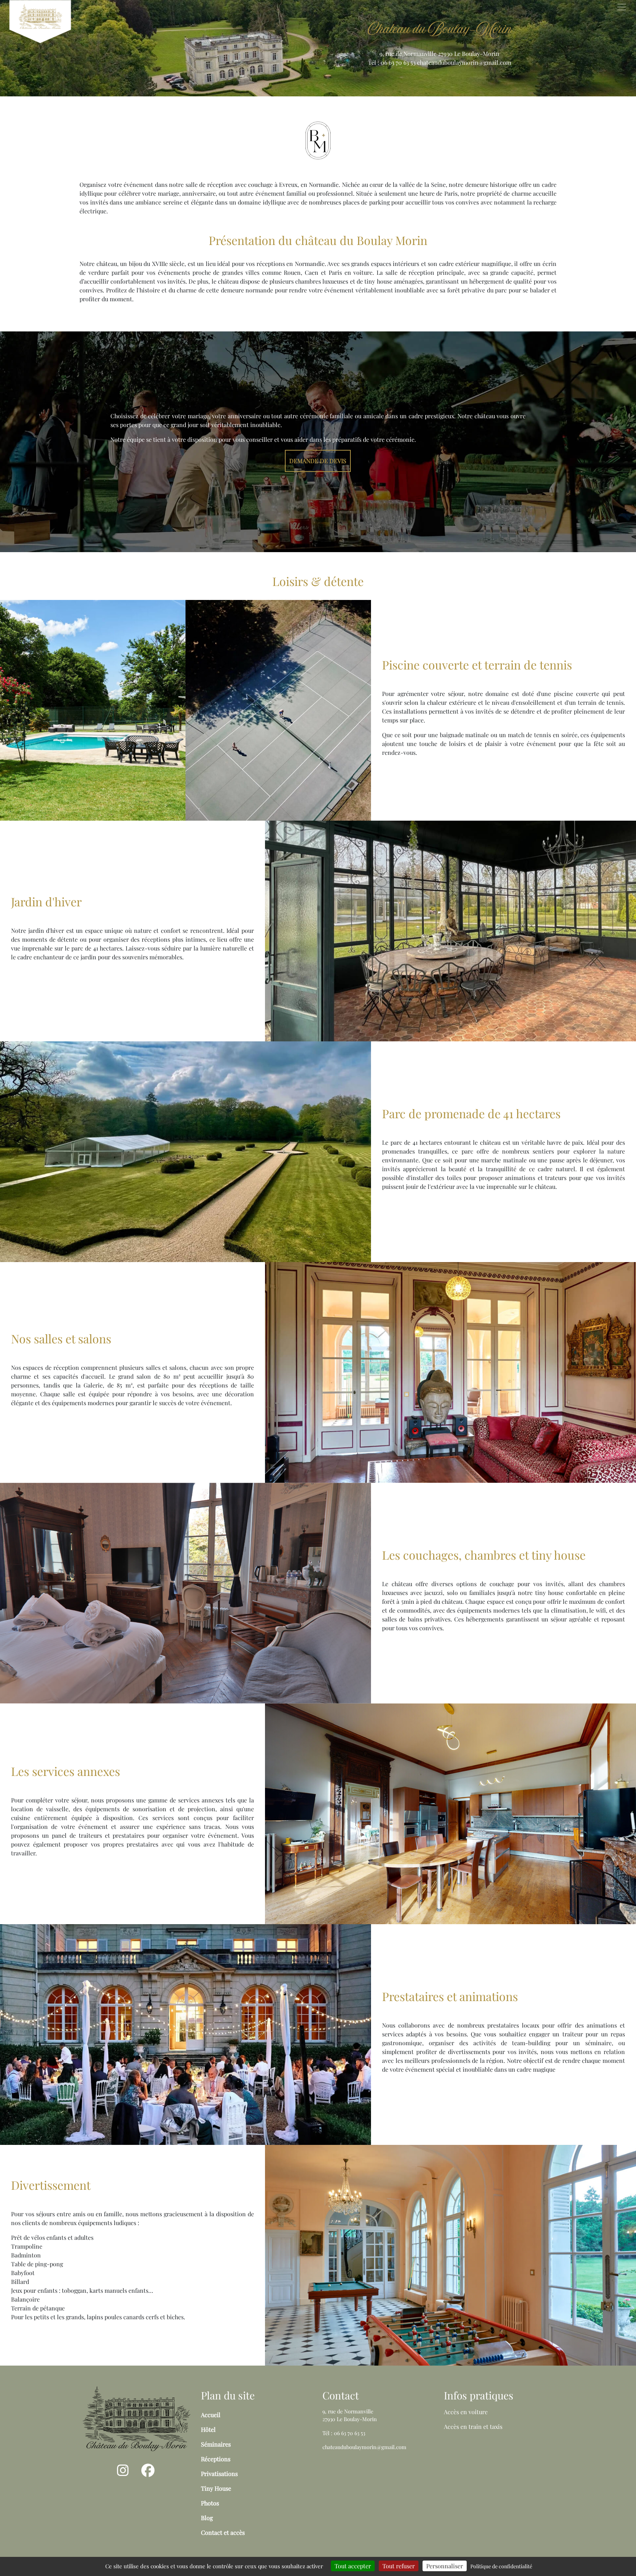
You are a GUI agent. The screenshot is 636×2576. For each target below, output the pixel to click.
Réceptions (216, 2459)
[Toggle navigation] (622, 7)
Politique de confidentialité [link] (501, 2566)
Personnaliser (445, 2566)
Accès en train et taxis (473, 2426)
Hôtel (208, 2429)
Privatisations (219, 2474)
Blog (207, 2518)
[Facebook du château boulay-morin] (148, 2473)
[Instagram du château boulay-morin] (123, 2473)
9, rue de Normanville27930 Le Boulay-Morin (350, 2415)
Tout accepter (353, 2566)
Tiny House (216, 2488)
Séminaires (216, 2444)
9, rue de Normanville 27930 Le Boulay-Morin (439, 54)
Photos (210, 2503)
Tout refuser (399, 2566)
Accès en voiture (466, 2412)
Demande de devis (318, 461)
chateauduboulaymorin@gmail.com (464, 62)
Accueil (211, 2415)
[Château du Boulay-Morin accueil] (136, 2418)
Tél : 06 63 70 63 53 (392, 62)
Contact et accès (223, 2532)
